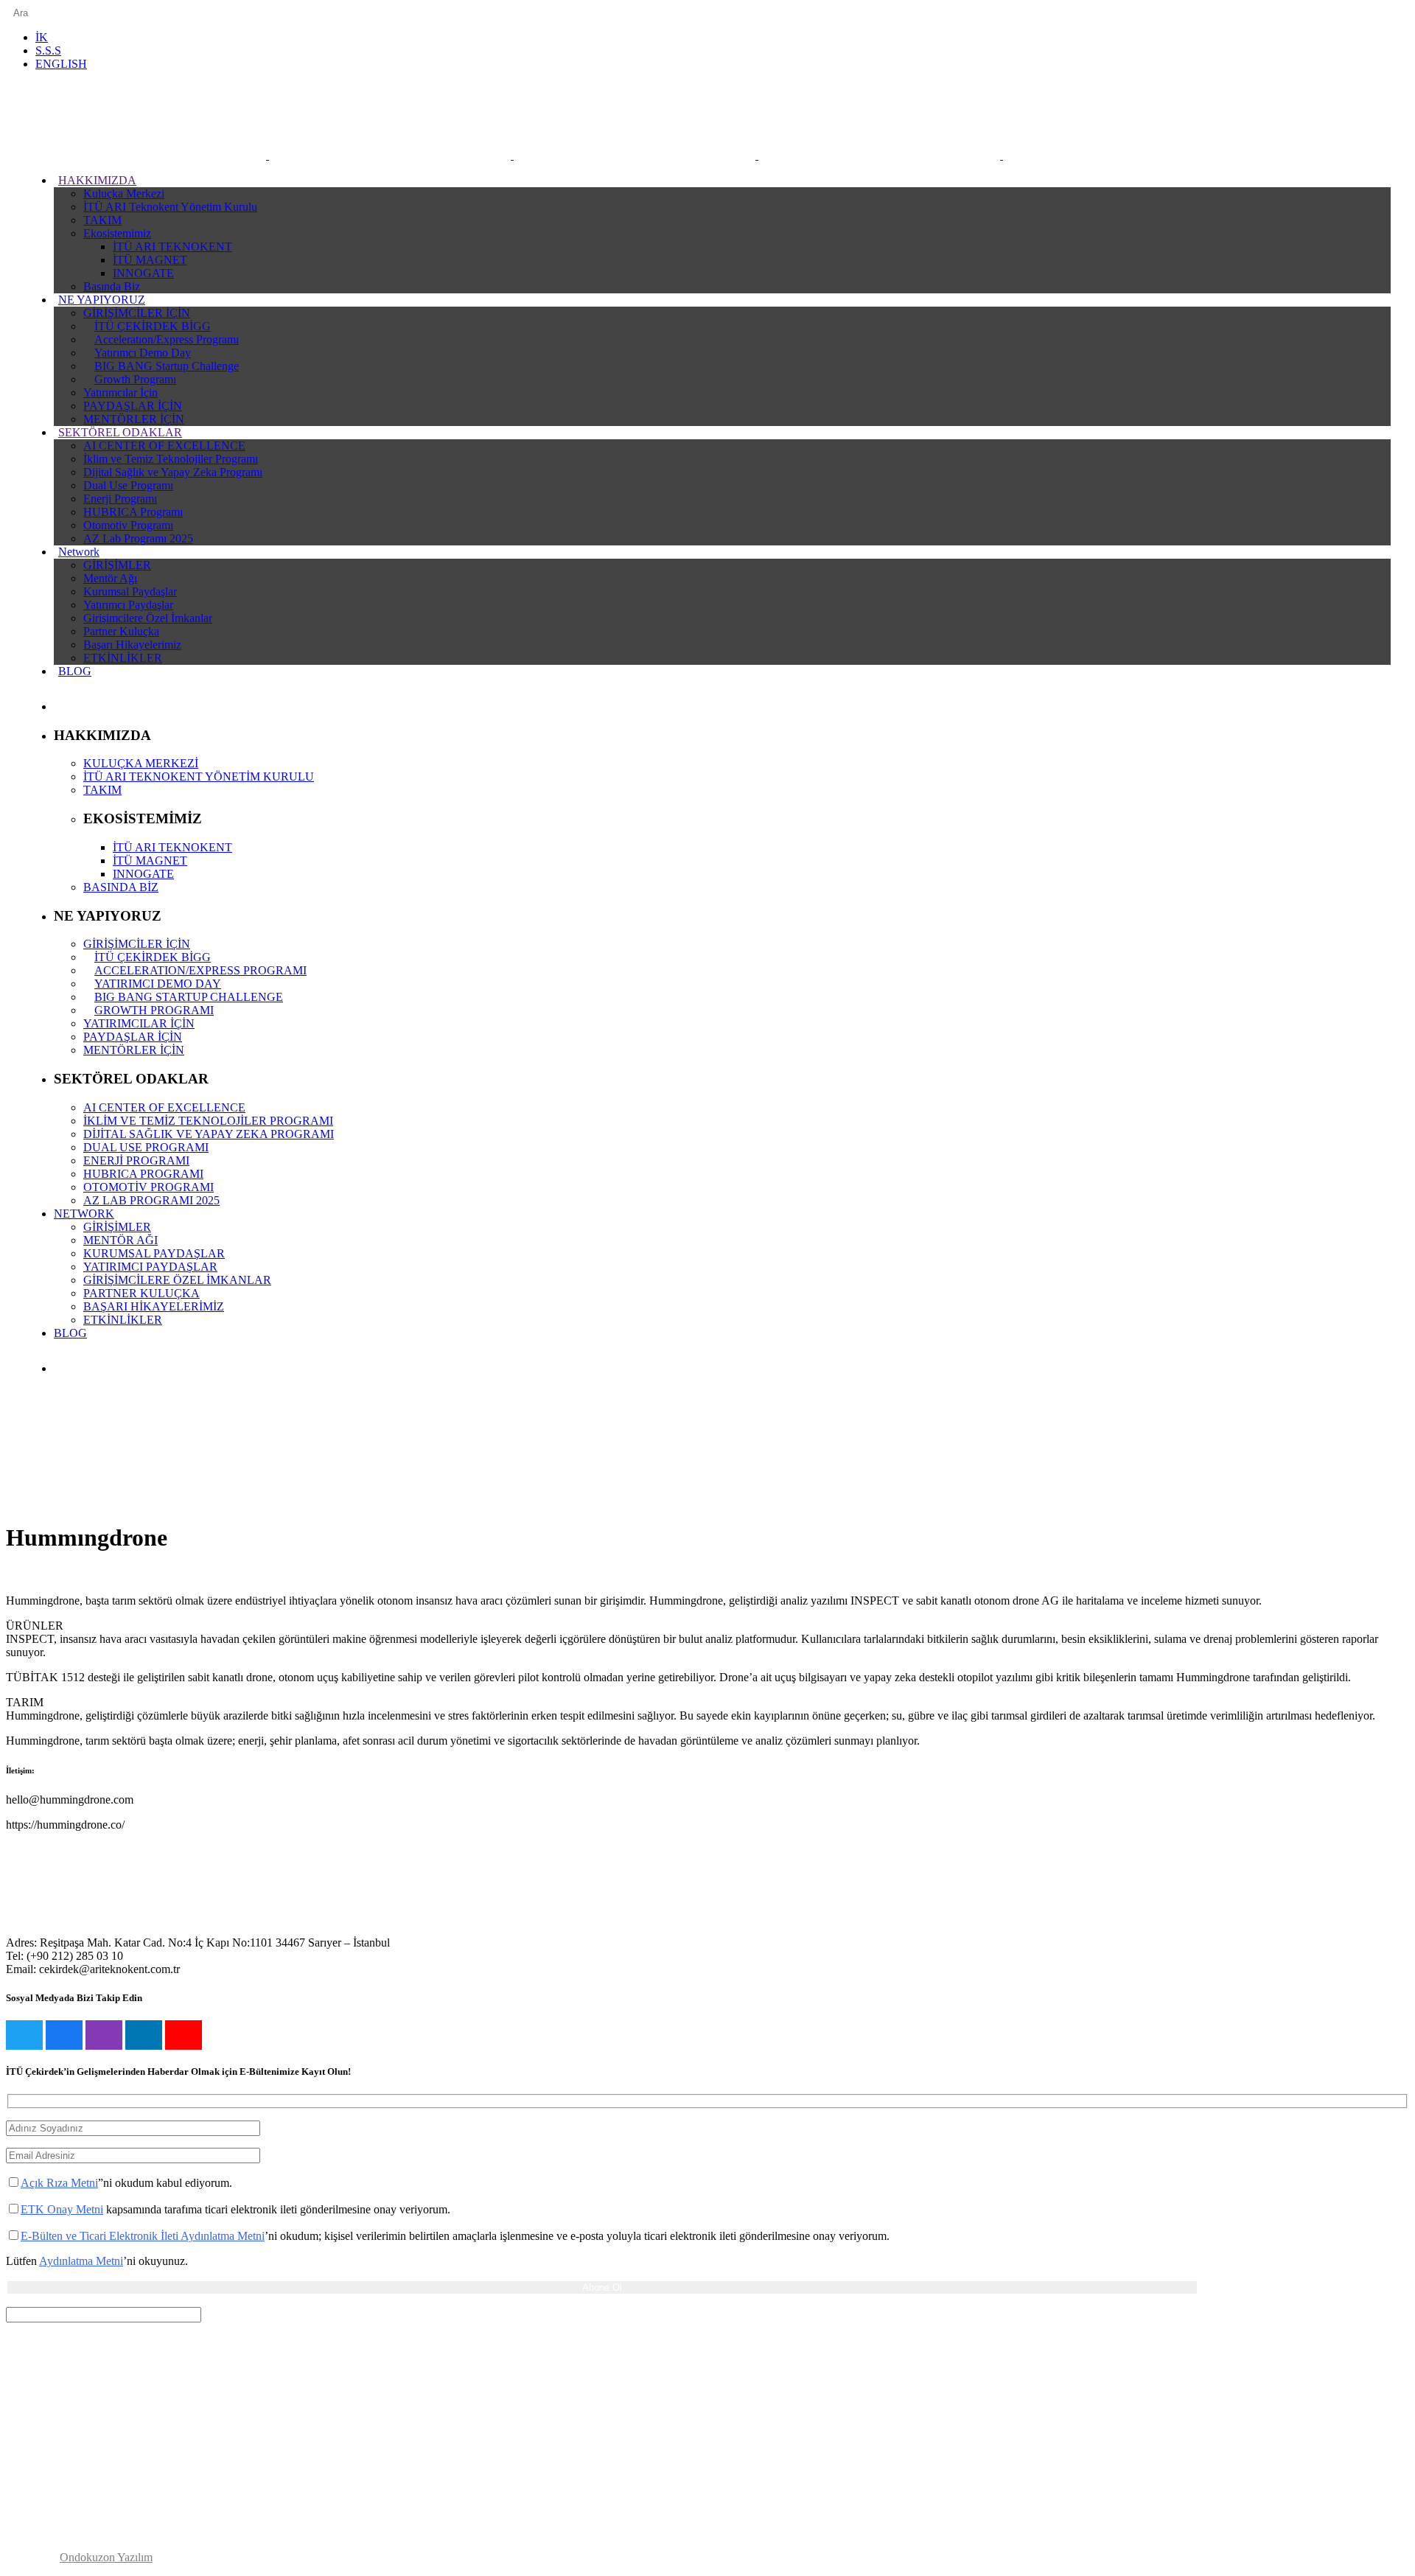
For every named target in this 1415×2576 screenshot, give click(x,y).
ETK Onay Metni (62, 2209)
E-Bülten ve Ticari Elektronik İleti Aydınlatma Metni (143, 2236)
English (61, 64)
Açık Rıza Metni (59, 2183)
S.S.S (48, 50)
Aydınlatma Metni (81, 2261)
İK (42, 37)
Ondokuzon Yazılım (106, 2557)
